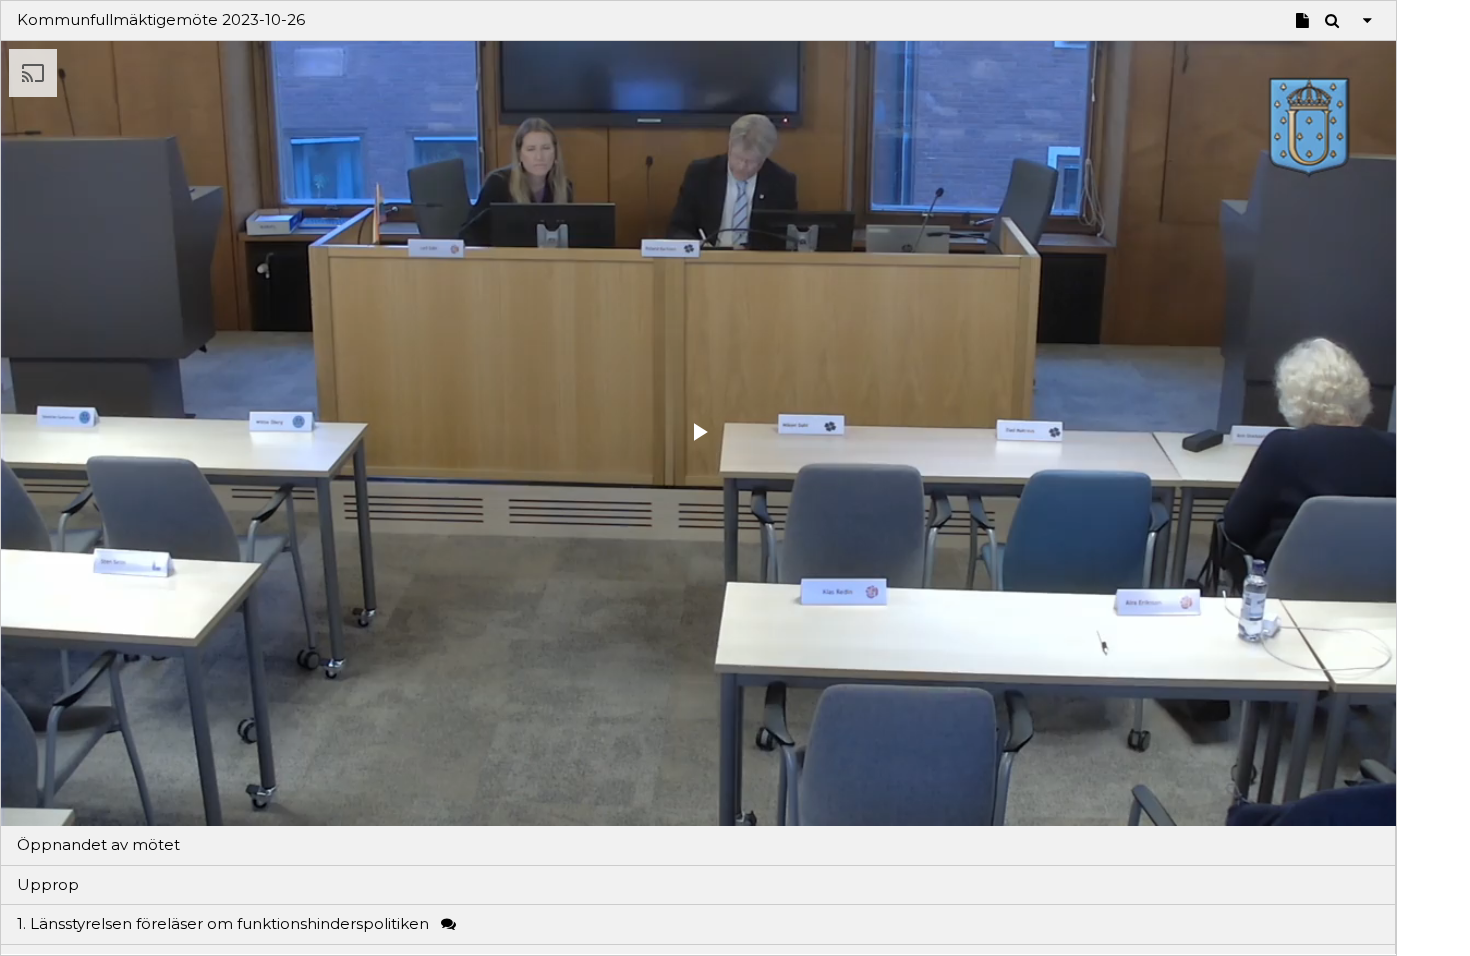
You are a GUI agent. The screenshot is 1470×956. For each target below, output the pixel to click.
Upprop (48, 884)
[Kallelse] (1302, 18)
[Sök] (1332, 18)
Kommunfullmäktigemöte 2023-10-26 (161, 19)
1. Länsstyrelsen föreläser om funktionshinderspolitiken (225, 923)
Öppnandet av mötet (98, 844)
